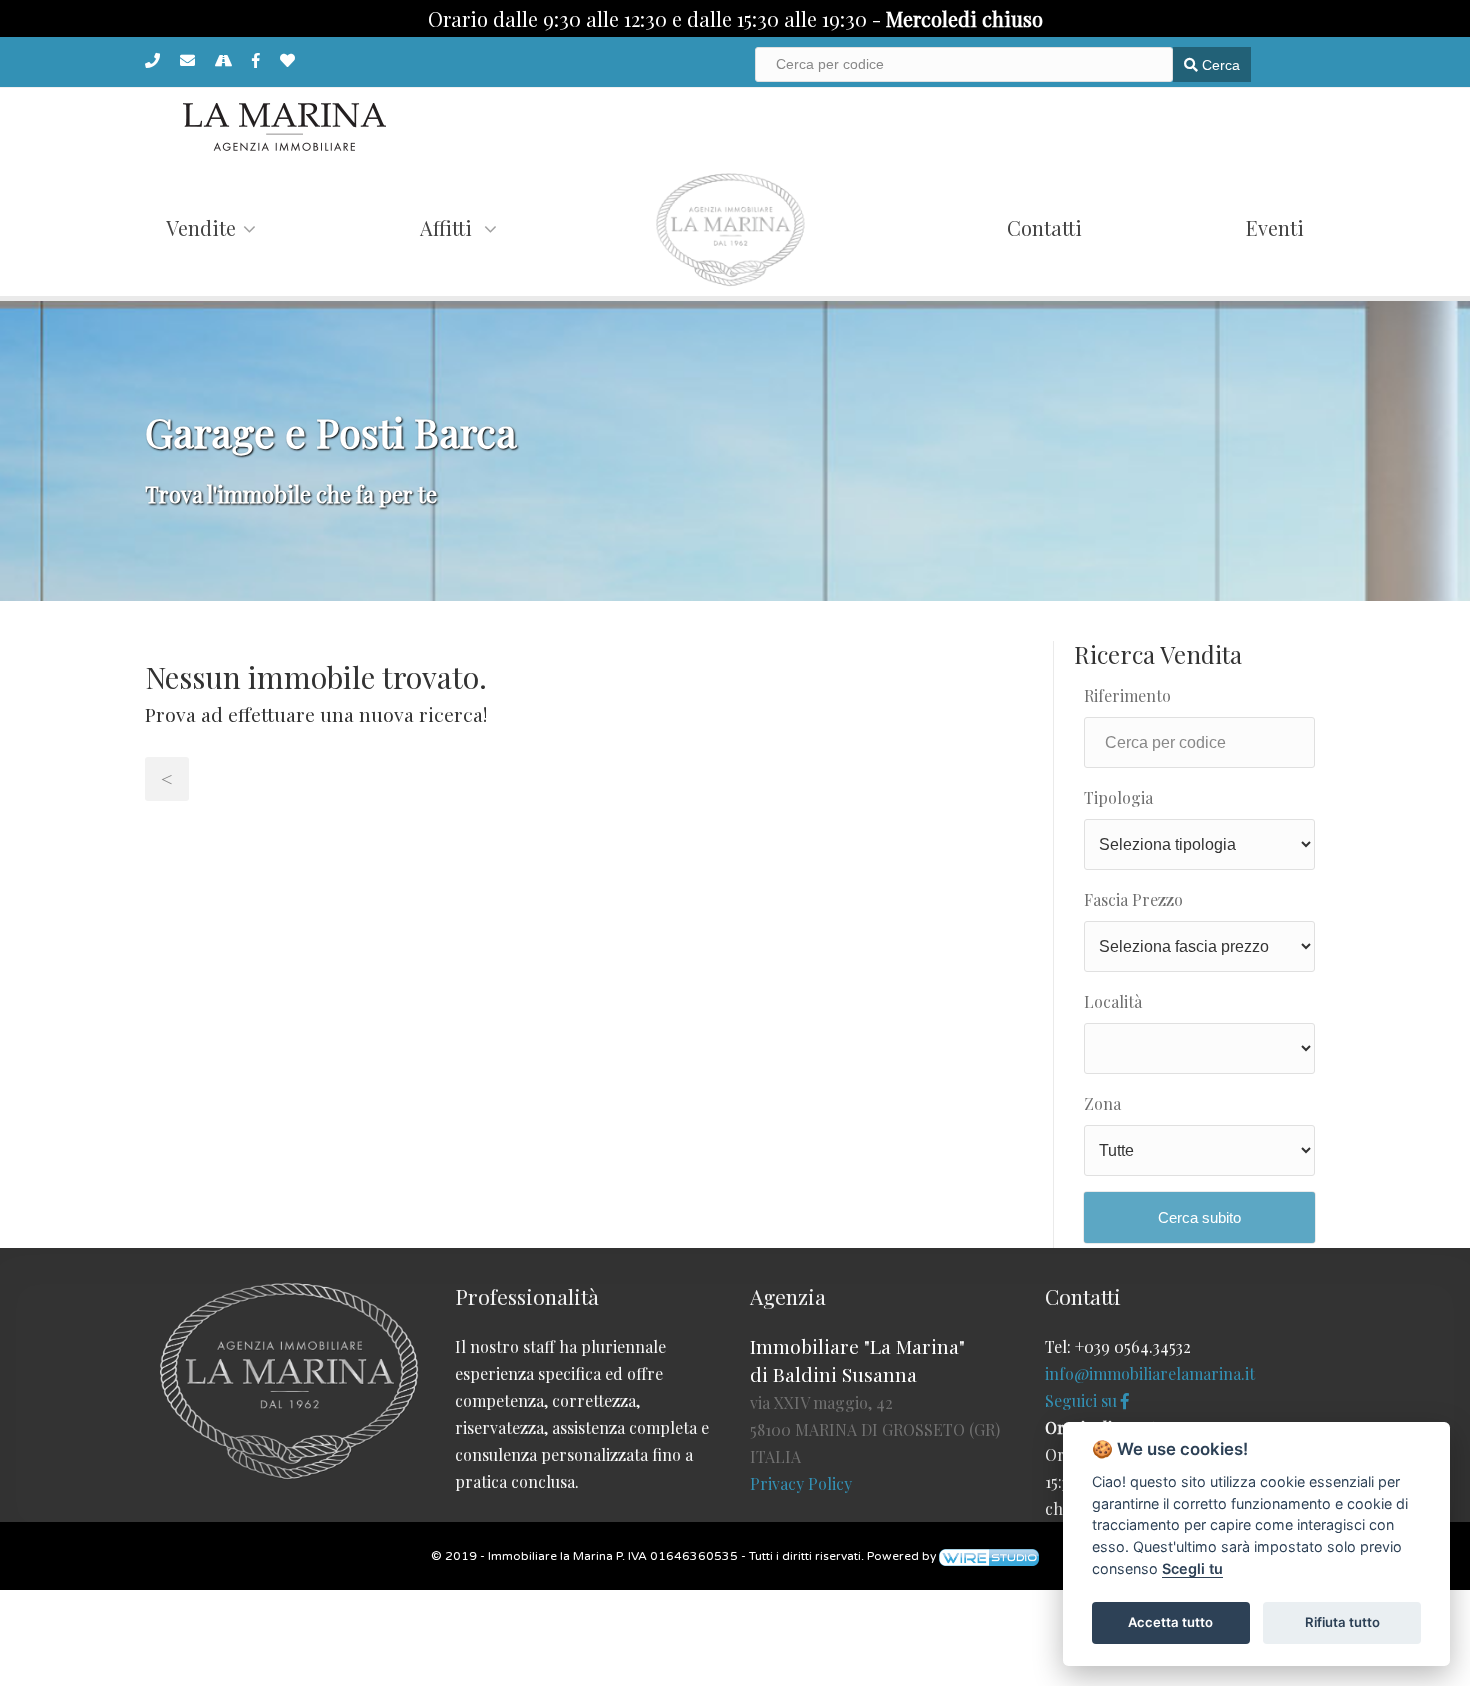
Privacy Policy (801, 1483)
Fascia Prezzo (1133, 899)
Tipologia (1118, 797)
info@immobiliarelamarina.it (1150, 1373)
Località (1113, 1001)
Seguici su (1083, 1400)
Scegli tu (1192, 1568)
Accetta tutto (1170, 1622)
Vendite (201, 227)
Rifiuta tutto (1342, 1622)
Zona (1102, 1103)
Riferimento (1127, 695)
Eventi (1275, 227)
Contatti (1044, 227)
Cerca (1219, 65)
